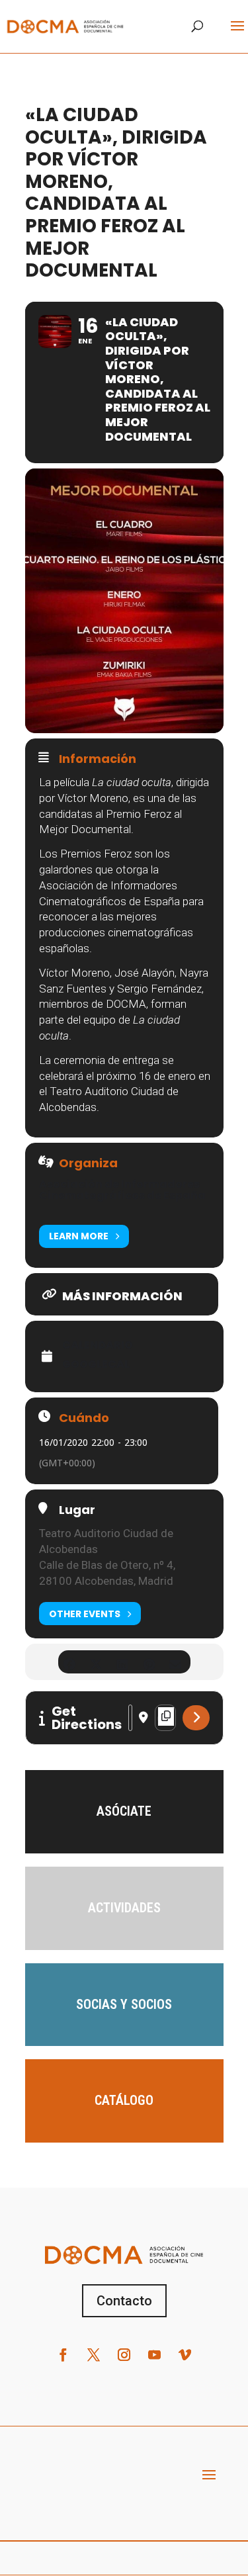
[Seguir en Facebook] (63, 2355)
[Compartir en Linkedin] (123, 1662)
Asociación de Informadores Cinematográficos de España (122, 1190)
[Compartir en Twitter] (96, 1662)
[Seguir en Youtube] (155, 2355)
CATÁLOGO (124, 2100)
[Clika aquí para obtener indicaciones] (196, 1718)
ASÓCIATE (124, 1811)
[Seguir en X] (94, 2355)
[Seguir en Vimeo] (185, 2355)
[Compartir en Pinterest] (149, 1662)
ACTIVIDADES (124, 1908)
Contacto (124, 2301)
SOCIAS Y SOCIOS (124, 2004)
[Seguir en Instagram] (124, 2355)
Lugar (77, 1510)
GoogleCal (96, 1364)
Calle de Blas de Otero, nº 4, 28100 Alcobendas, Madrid (107, 1573)
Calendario (98, 1345)
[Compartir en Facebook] (70, 1662)
